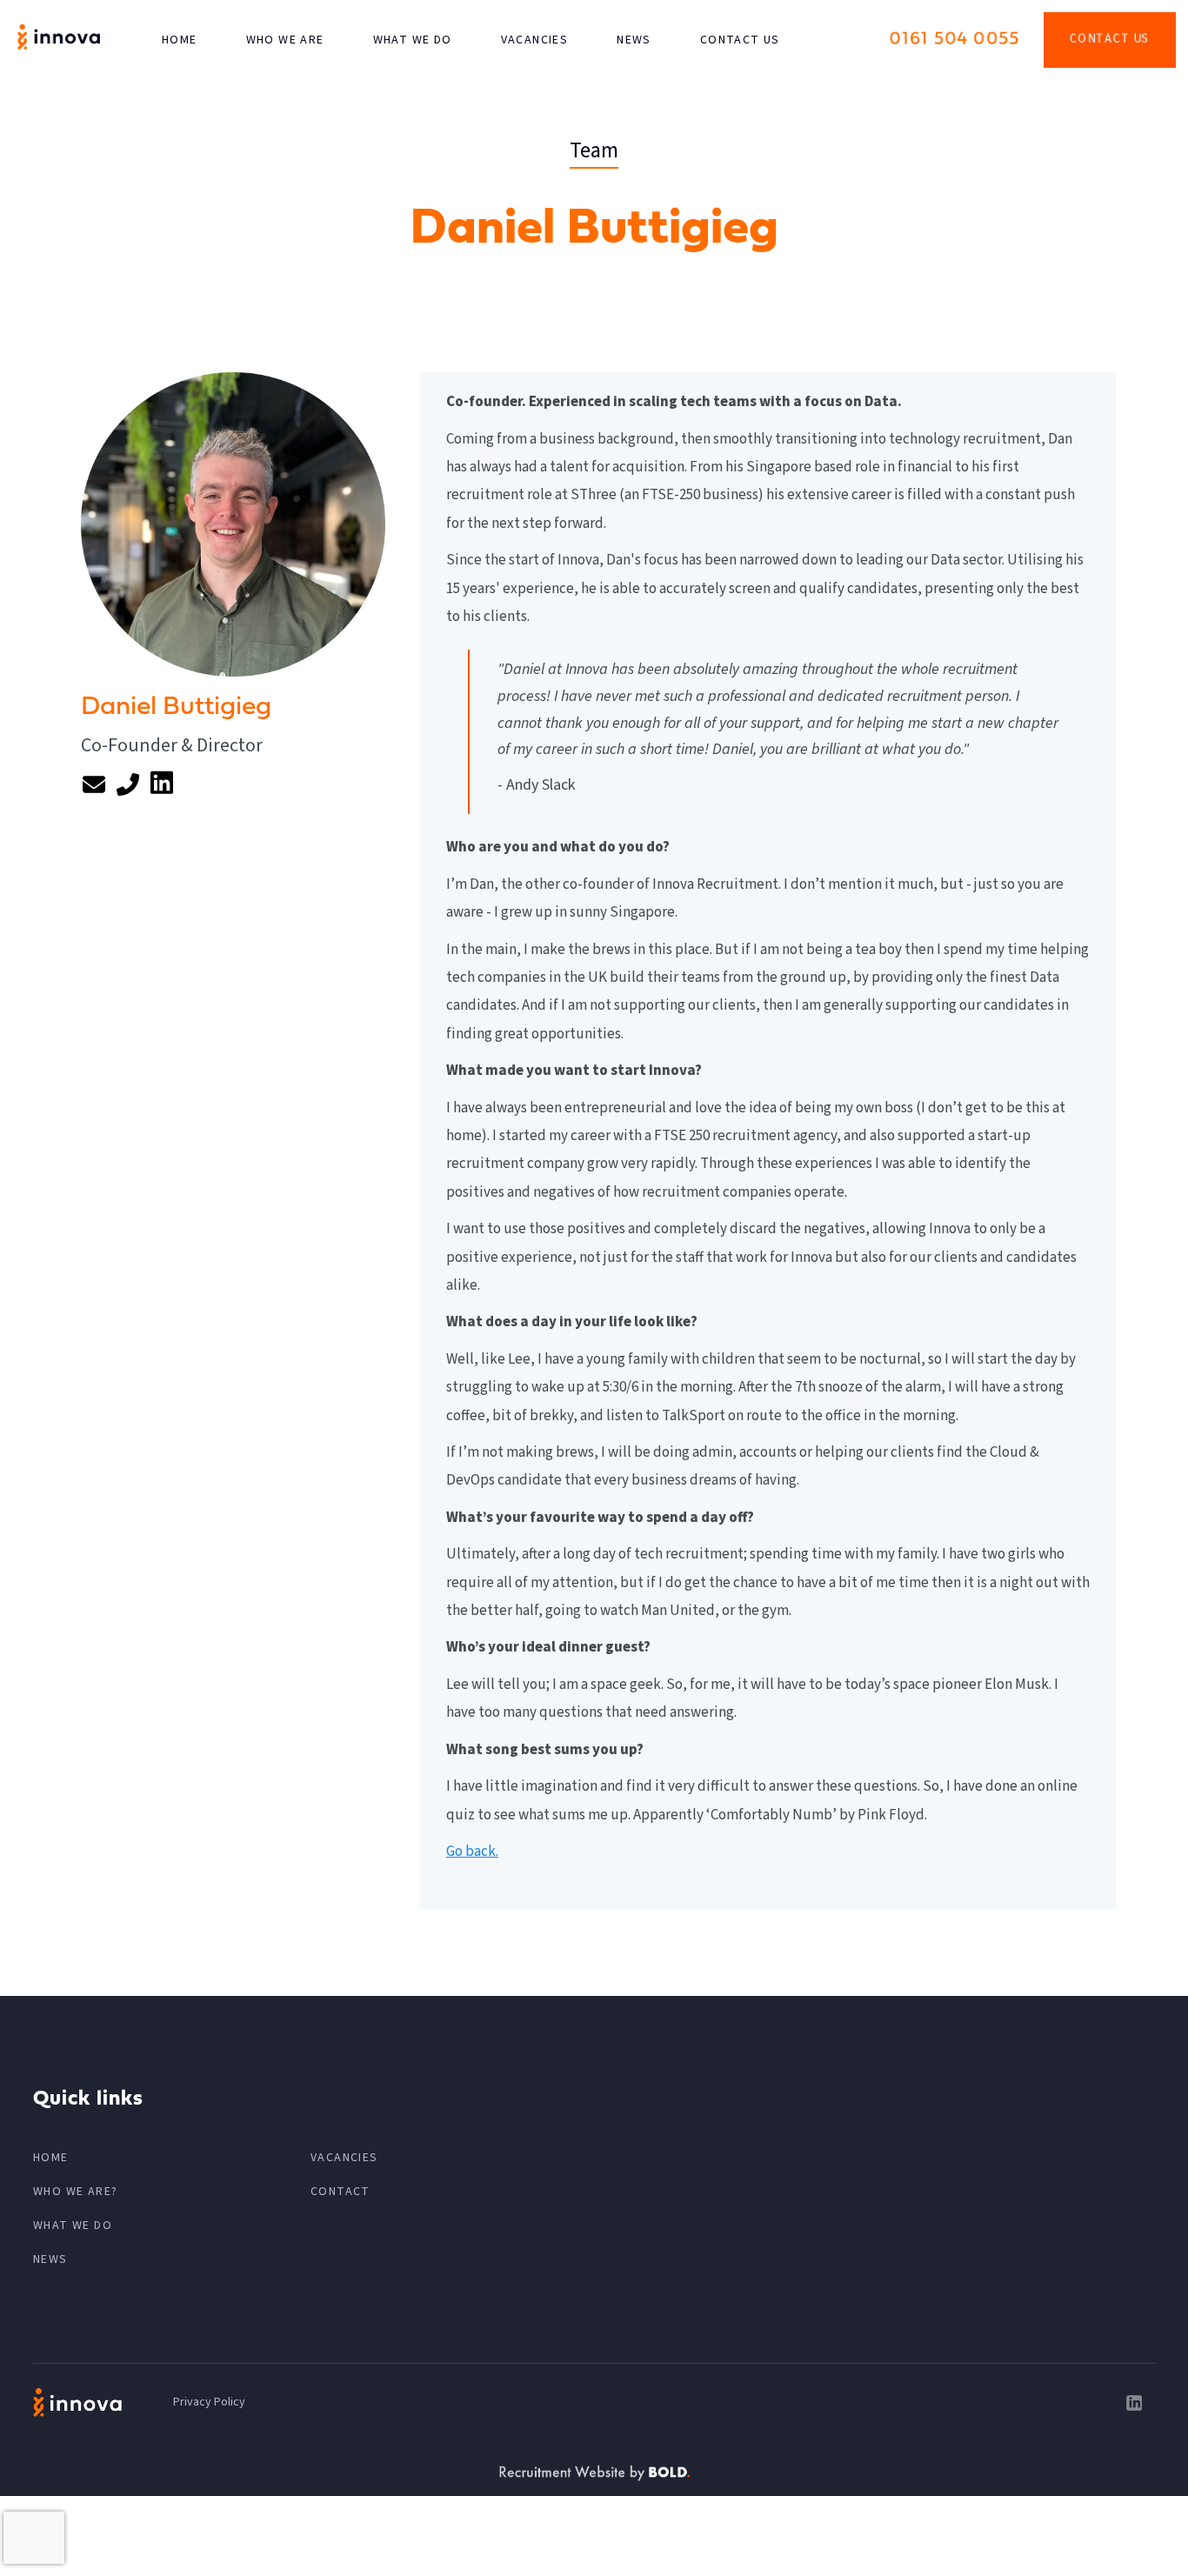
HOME (180, 40)
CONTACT (340, 2192)
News (634, 40)
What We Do (413, 40)
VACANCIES (535, 40)
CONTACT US (740, 40)
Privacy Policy (209, 2402)
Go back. (472, 1852)
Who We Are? (75, 2192)
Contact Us (1110, 39)
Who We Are (285, 40)
